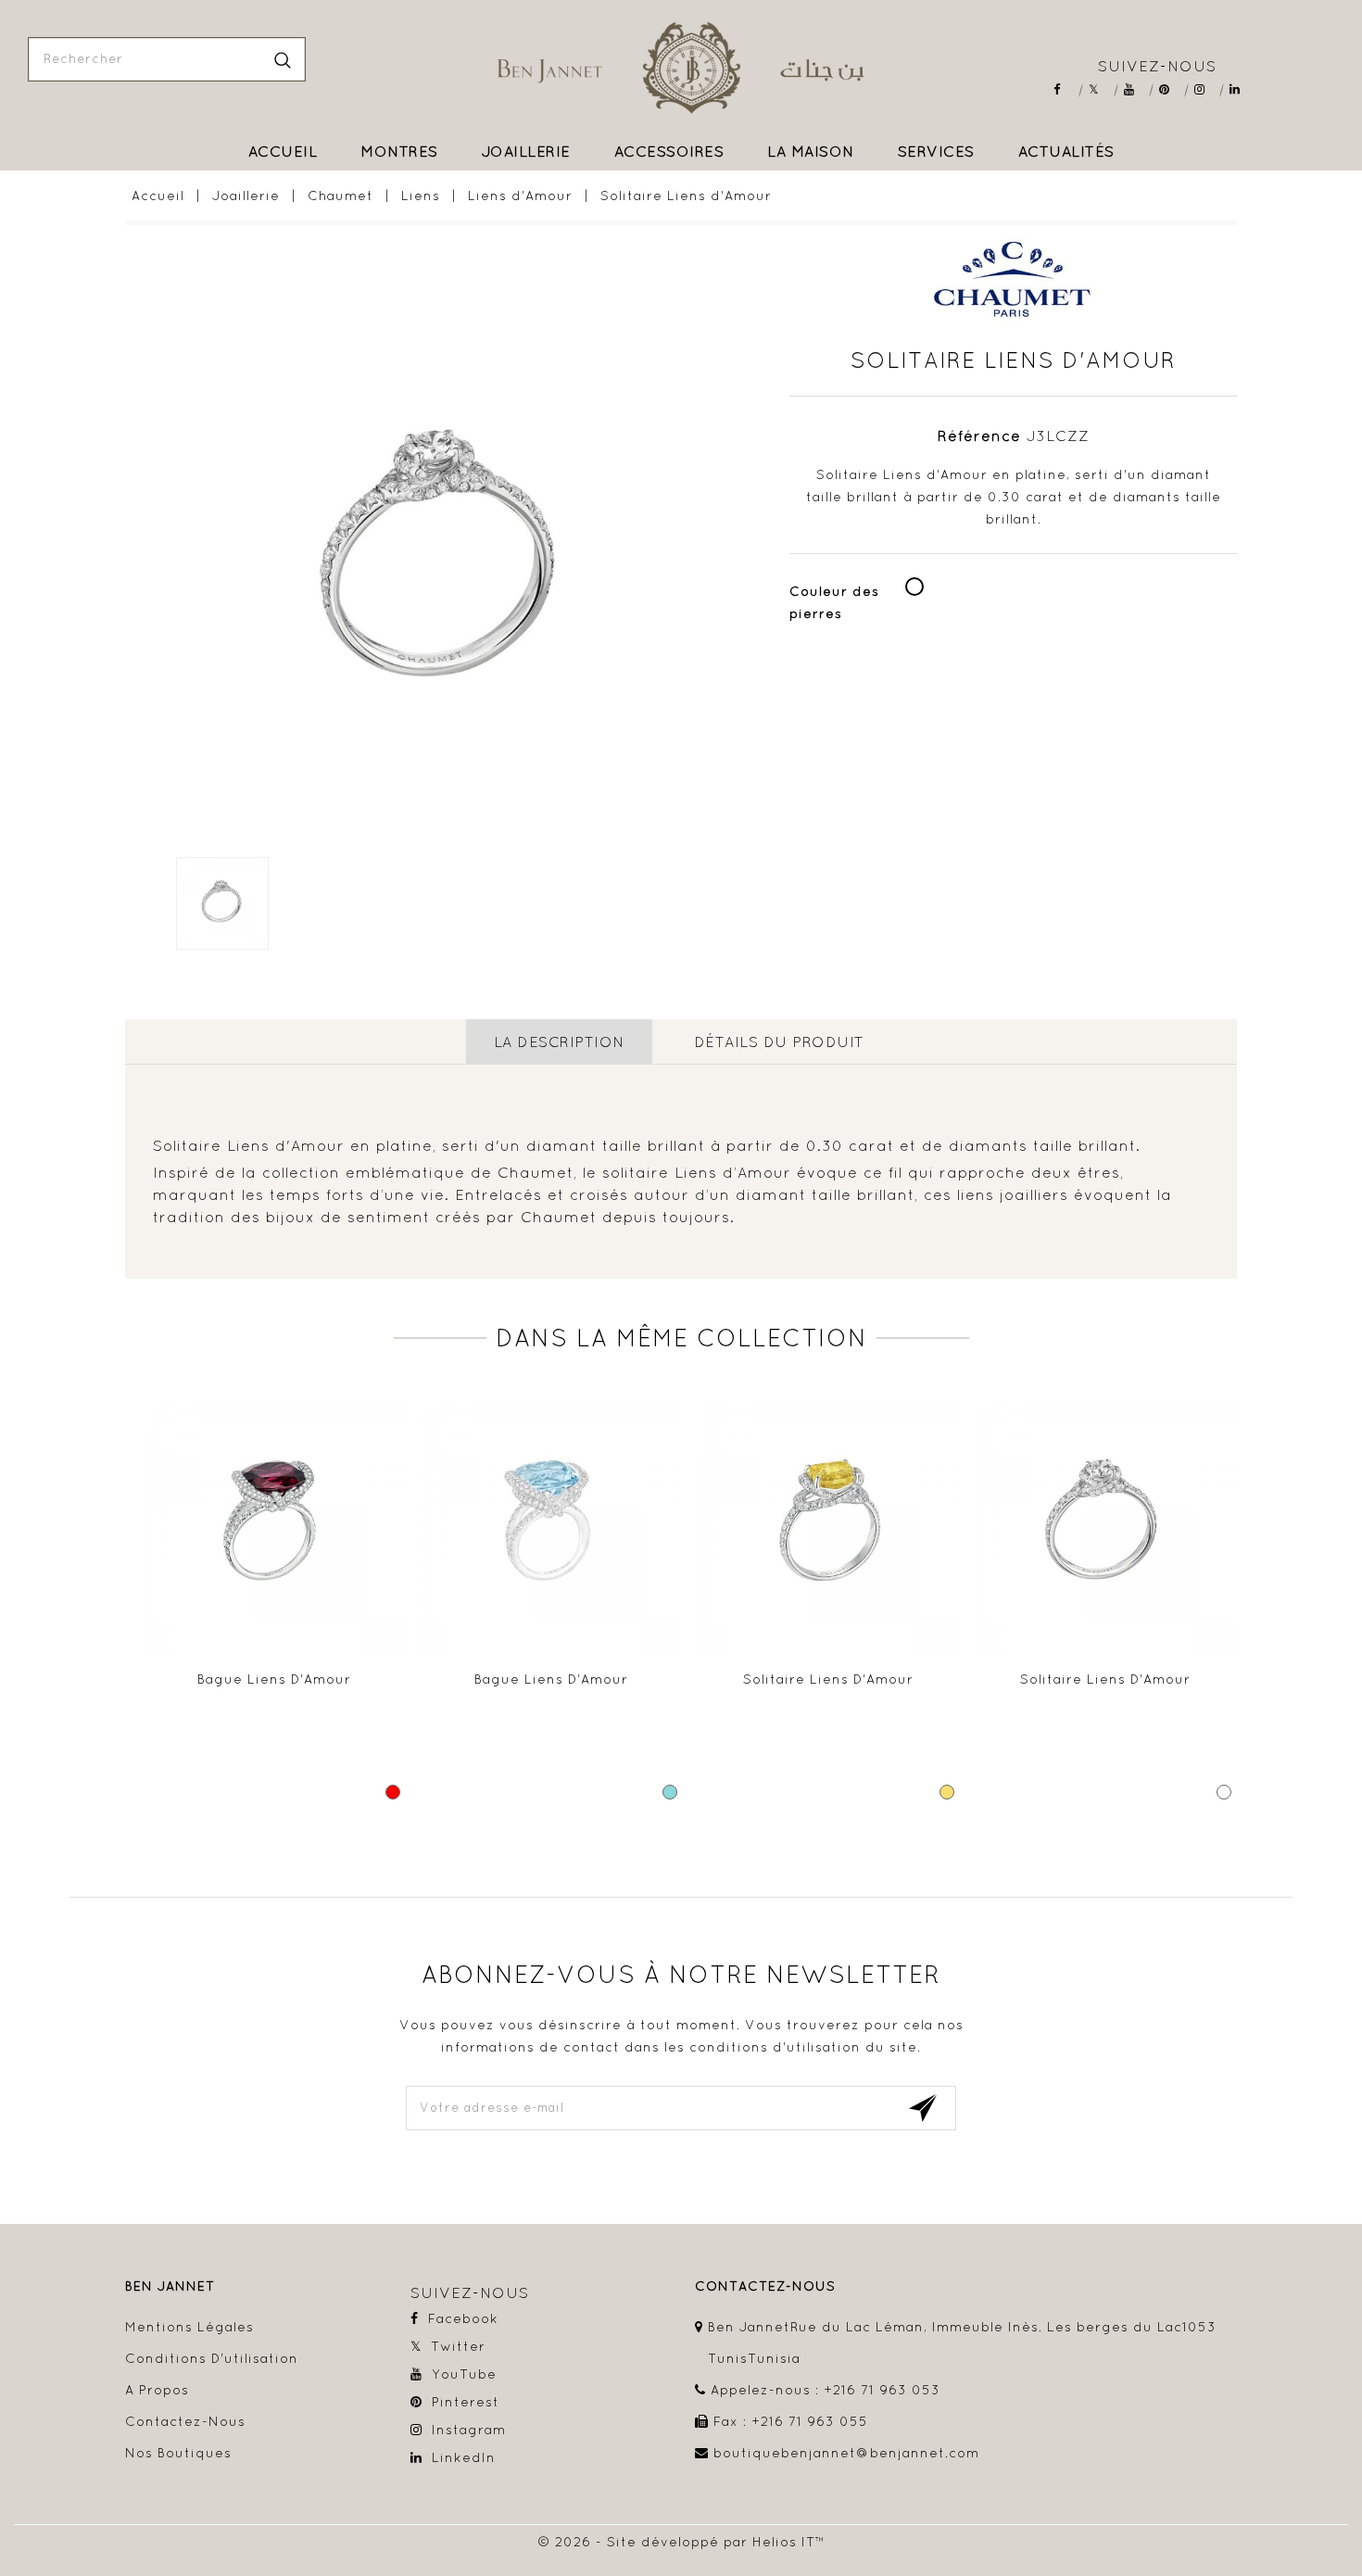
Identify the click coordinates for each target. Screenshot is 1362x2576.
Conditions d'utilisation (212, 2358)
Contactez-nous (185, 2421)
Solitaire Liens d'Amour (828, 1679)
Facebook (1065, 89)
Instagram (1206, 89)
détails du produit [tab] (779, 1042)
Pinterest (1171, 89)
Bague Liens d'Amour (274, 1679)
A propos (157, 2390)
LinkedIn (1241, 89)
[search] (283, 59)
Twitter (1100, 89)
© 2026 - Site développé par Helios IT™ (681, 2542)
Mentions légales (189, 2327)
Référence (979, 436)
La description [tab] (559, 1042)
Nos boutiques (178, 2453)
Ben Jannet (170, 2286)
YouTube (1135, 89)
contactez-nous (765, 2286)
